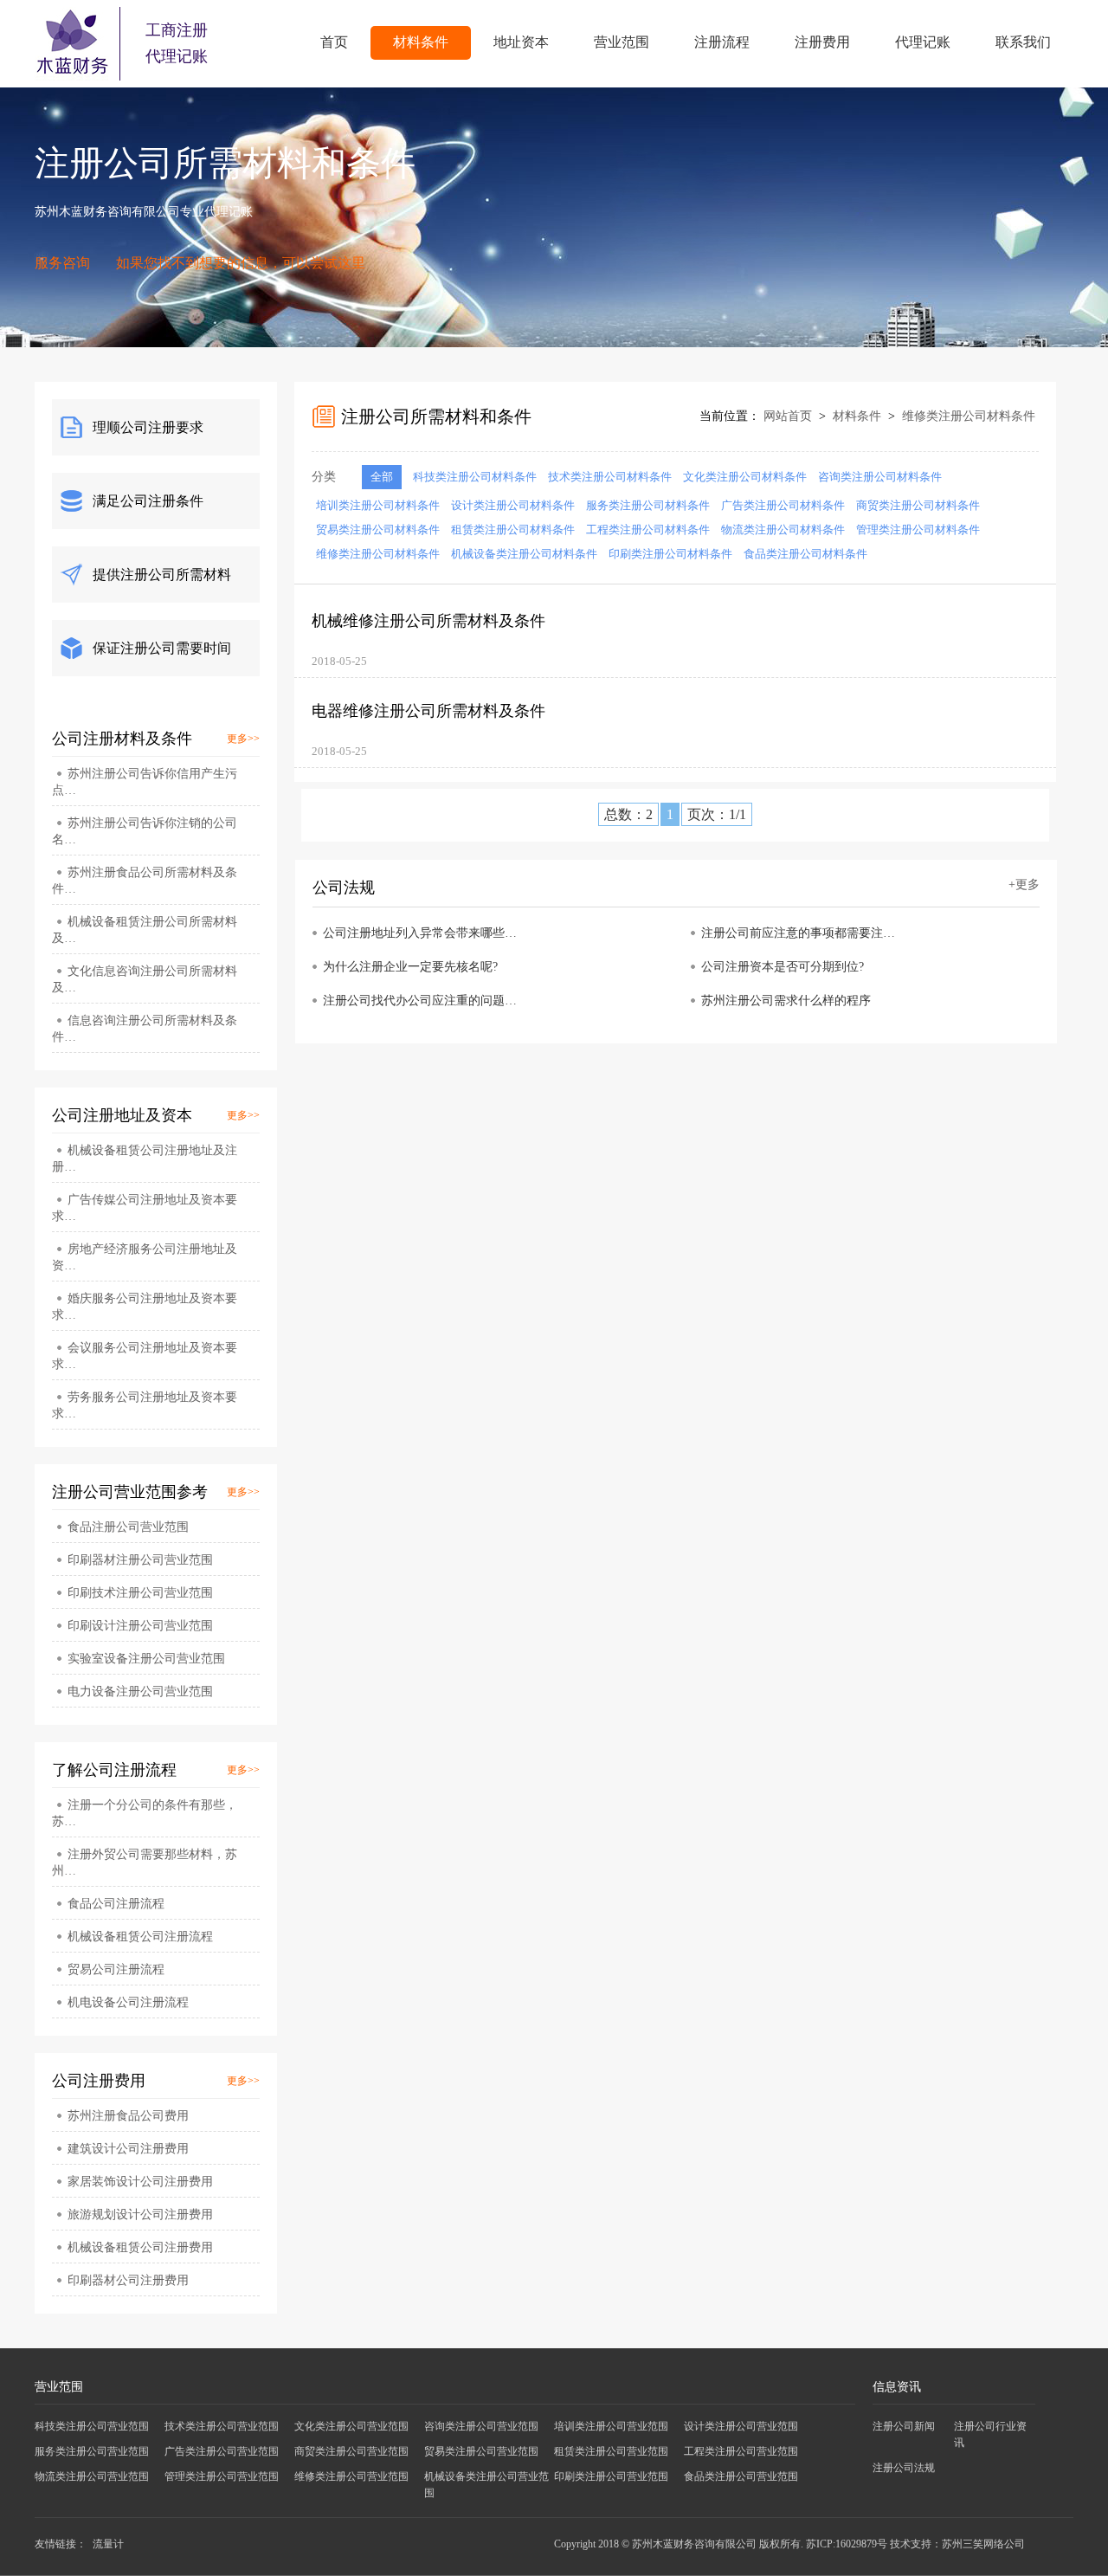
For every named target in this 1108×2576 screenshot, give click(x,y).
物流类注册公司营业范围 (92, 2476)
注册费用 (822, 42)
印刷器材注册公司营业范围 (140, 1560)
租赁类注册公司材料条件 (513, 529)
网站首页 (788, 416)
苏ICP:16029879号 (847, 2544)
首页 (334, 42)
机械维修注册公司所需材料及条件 (428, 621)
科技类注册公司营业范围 (92, 2426)
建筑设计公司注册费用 (128, 2149)
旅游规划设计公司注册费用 (140, 2214)
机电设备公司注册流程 (128, 2002)
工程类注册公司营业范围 (741, 2451)
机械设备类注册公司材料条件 (524, 554)
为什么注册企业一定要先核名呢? (410, 967)
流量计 (108, 2544)
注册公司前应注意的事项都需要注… (798, 933)
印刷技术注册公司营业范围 (140, 1593)
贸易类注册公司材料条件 (378, 529)
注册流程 (722, 42)
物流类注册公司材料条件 (783, 529)
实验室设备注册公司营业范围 (146, 1659)
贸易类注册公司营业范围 (481, 2451)
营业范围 (622, 42)
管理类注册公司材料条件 (918, 529)
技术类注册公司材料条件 (610, 477)
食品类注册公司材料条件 (805, 554)
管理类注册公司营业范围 (222, 2476)
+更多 (1024, 884)
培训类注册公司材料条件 (378, 505)
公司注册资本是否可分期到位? (783, 967)
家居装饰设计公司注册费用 (140, 2182)
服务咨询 (62, 263)
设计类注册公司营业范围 (741, 2426)
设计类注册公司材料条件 (513, 505)
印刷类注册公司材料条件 (670, 554)
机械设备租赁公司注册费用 (140, 2247)
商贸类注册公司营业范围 (351, 2451)
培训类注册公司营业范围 (611, 2426)
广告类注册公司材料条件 (783, 505)
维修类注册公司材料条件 (969, 416)
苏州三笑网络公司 (983, 2544)
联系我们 (1023, 42)
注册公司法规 (904, 2468)
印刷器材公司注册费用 (128, 2280)
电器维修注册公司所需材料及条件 (428, 711)
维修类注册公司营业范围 (351, 2476)
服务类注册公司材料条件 (648, 505)
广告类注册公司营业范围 (222, 2451)
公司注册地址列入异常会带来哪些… (420, 933)
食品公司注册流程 (116, 1904)
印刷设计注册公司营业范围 (140, 1626)
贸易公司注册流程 (116, 1969)
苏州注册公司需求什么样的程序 (786, 1001)
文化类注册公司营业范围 (351, 2426)
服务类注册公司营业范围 (92, 2451)
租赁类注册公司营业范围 (611, 2451)
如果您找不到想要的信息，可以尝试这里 (241, 263)
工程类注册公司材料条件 (648, 529)
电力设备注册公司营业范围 (140, 1692)
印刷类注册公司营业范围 (611, 2476)
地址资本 (521, 42)
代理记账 (923, 42)
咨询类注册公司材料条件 (880, 477)
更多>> (243, 739)
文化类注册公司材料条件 (745, 477)
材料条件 (421, 42)
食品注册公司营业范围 (128, 1527)
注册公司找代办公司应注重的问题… (420, 1001)
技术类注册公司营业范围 (222, 2426)
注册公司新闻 (904, 2426)
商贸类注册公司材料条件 (918, 505)
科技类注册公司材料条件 (475, 477)
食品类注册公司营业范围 (741, 2476)
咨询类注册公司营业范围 (481, 2426)
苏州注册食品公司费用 (128, 2116)
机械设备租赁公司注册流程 (140, 1937)
